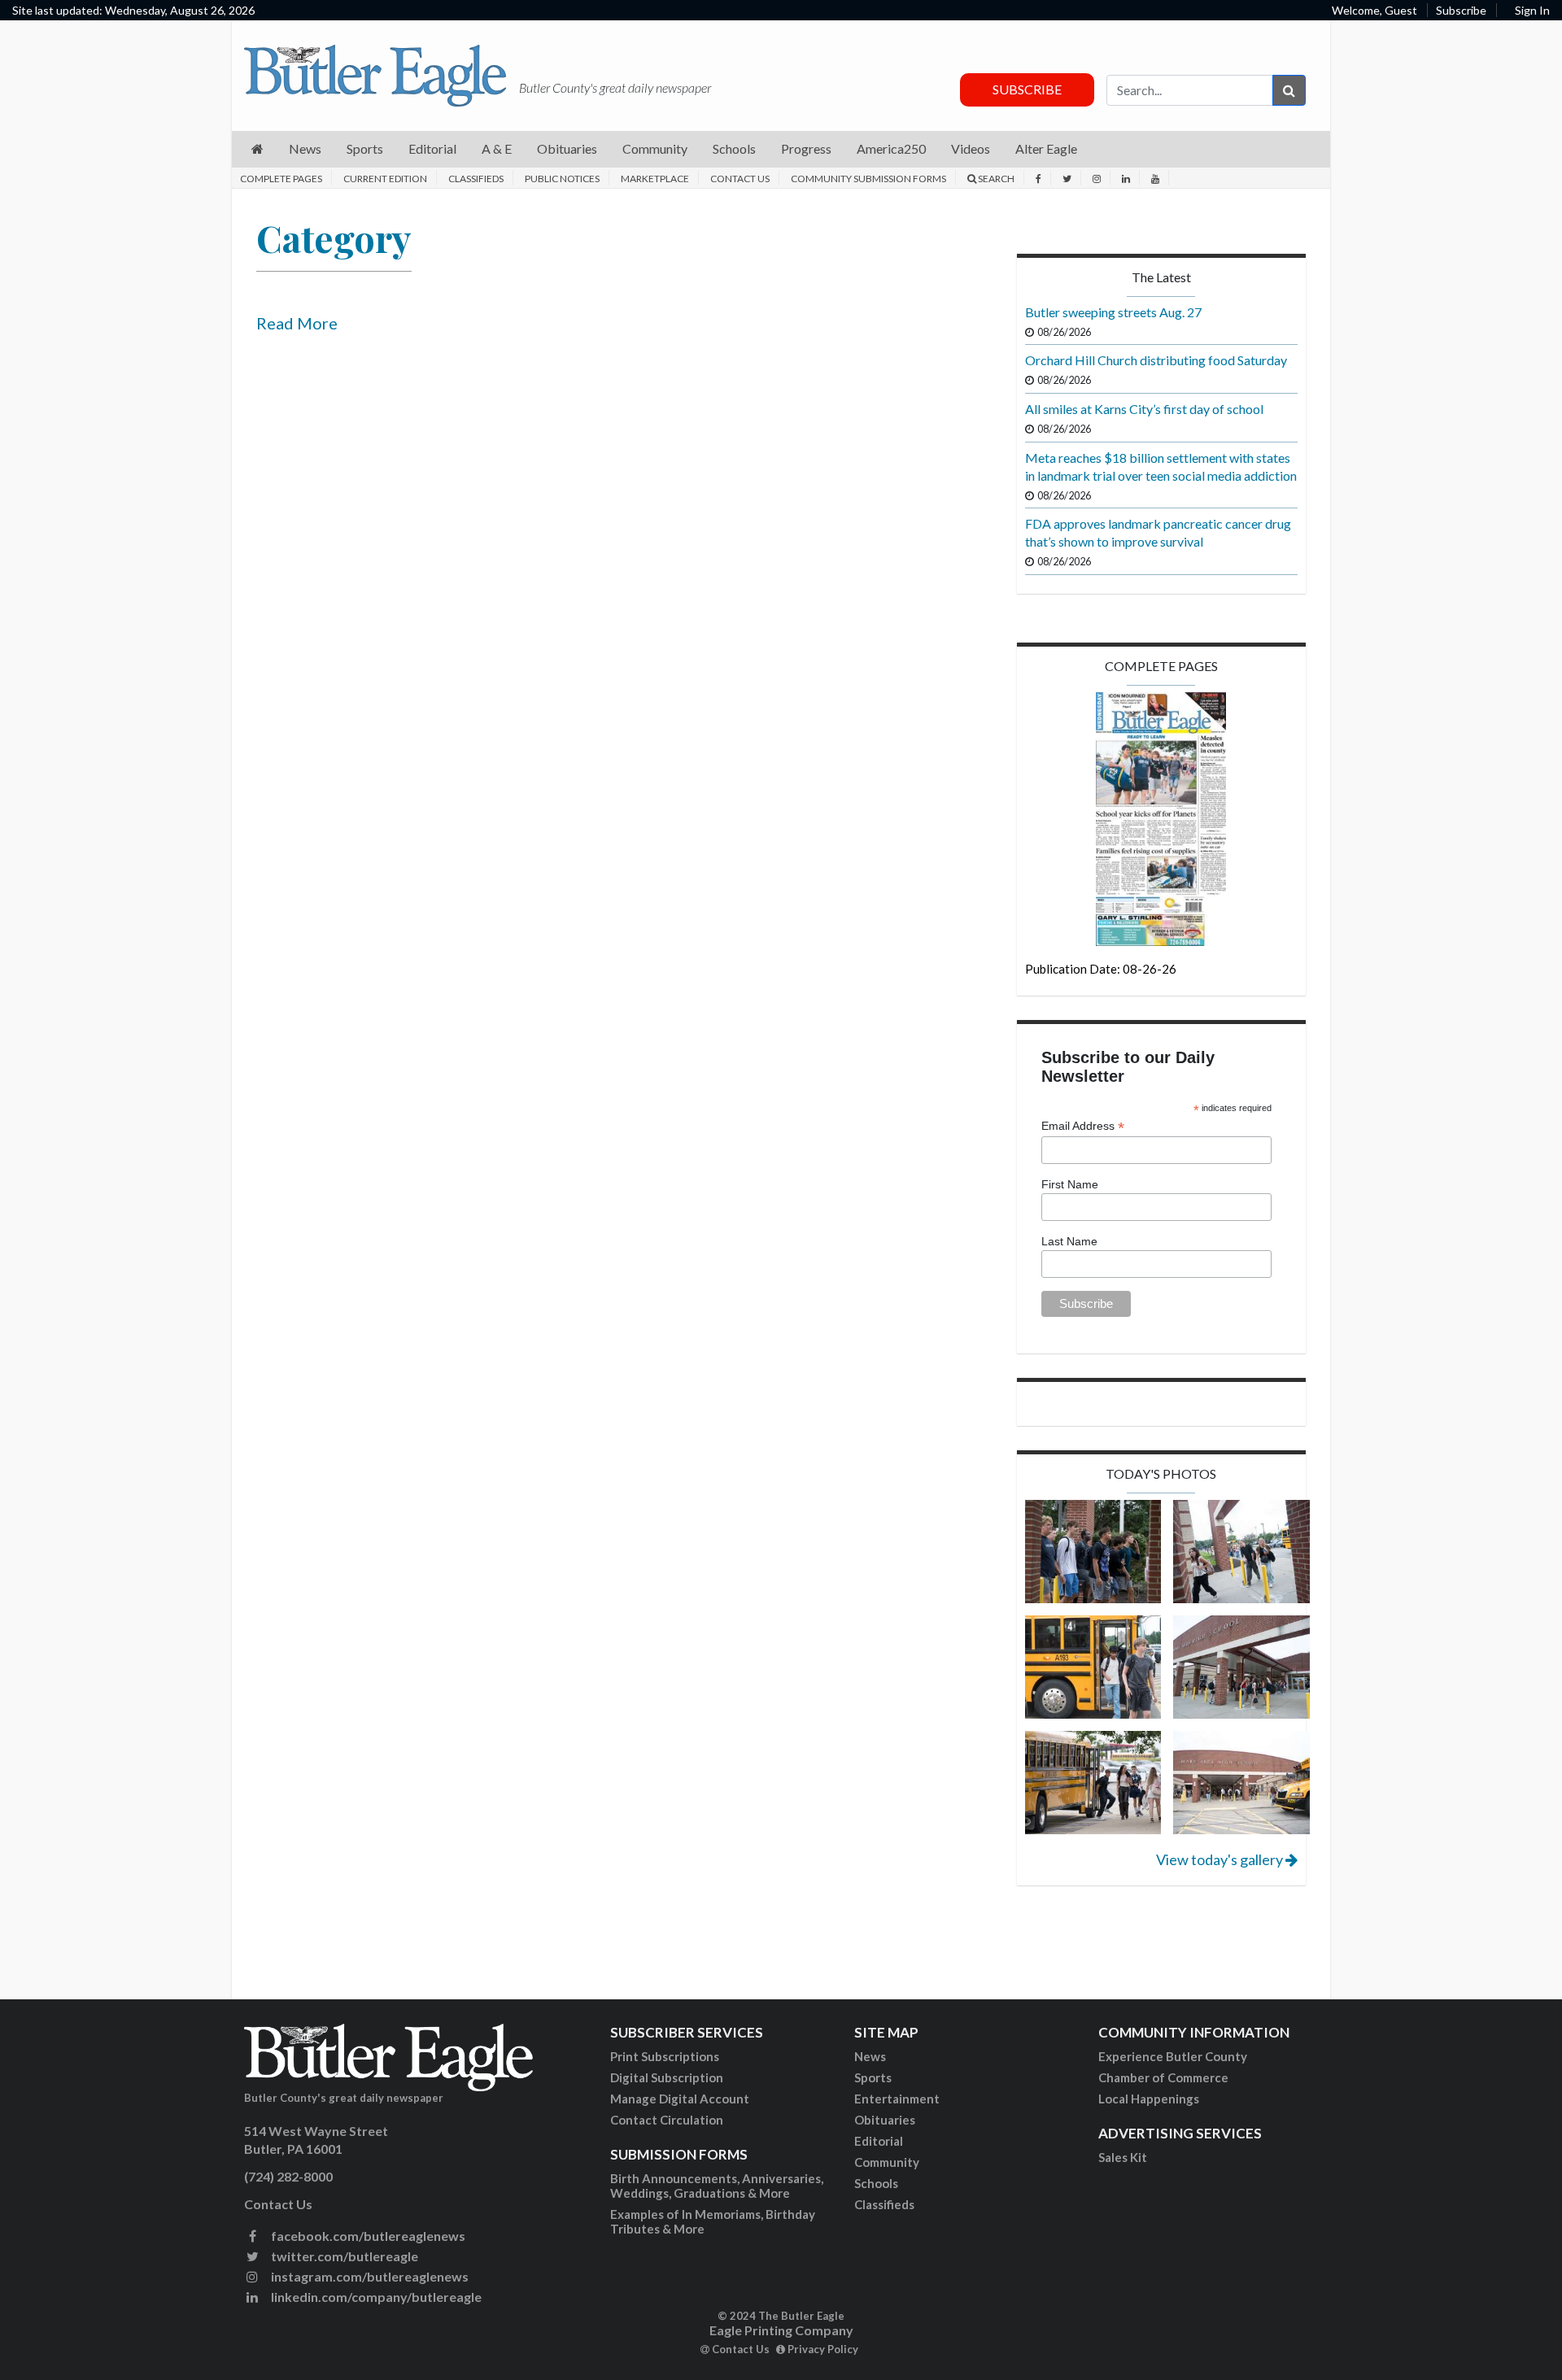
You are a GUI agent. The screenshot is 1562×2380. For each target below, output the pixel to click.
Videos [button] (971, 148)
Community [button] (655, 148)
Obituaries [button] (567, 148)
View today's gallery (1221, 1859)
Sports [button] (365, 148)
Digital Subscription (667, 2077)
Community (887, 2162)
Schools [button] (734, 148)
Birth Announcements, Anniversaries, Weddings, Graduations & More (717, 2186)
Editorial (879, 2141)
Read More (297, 323)
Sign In (1532, 10)
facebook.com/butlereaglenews (367, 2236)
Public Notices (562, 179)
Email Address (1083, 1126)
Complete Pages (281, 179)
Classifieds (476, 179)
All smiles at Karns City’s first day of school (1144, 409)
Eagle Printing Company (781, 2330)
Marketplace (655, 179)
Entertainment (897, 2099)
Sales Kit (1123, 2157)
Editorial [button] (432, 148)
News (870, 2056)
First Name (1070, 1184)
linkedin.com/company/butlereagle (375, 2297)
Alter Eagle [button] (1046, 148)
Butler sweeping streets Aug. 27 (1113, 312)
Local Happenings (1149, 2099)
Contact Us (740, 179)
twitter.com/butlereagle (343, 2256)
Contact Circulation (667, 2120)
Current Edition (385, 179)
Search (995, 179)
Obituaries (885, 2120)
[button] (257, 149)
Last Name (1069, 1241)
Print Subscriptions (665, 2056)
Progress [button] (806, 148)
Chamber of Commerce (1163, 2077)
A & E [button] (497, 148)
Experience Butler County (1173, 2056)
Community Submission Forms (868, 179)
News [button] (305, 148)
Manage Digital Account (680, 2099)
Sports (873, 2077)
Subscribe (1461, 10)
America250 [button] (891, 148)
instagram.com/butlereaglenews (369, 2276)
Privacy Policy (822, 2349)
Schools (876, 2183)
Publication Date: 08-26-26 (1101, 969)
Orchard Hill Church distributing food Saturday (1156, 360)
